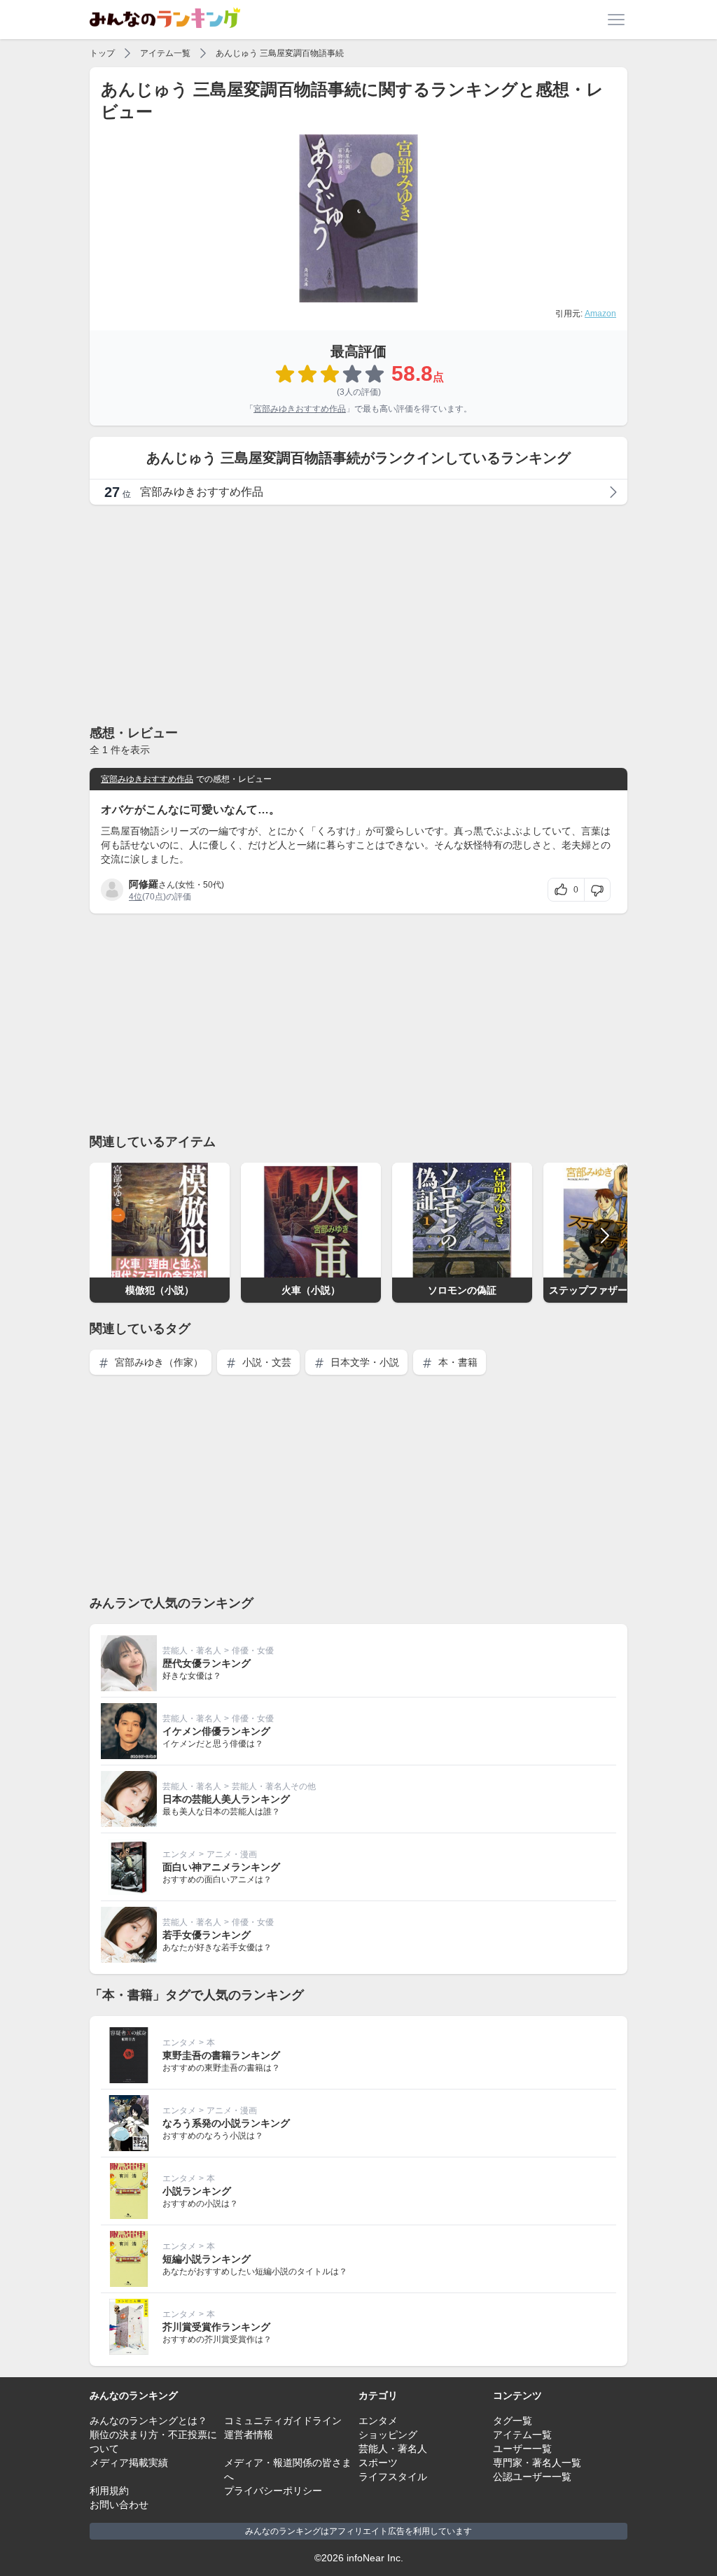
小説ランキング (197, 2191)
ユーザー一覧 (522, 2449)
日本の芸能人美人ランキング (226, 1799)
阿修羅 (144, 884)
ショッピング (388, 2435)
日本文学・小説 (363, 1362)
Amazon (600, 314)
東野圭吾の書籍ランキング (221, 2055)
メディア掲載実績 (129, 2463)
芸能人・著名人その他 (274, 1786)
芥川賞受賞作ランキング (216, 2327)
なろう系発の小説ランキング (226, 2123)
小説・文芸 (265, 1362)
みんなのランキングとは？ (148, 2421)
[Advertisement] (358, 614)
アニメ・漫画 (232, 1854)
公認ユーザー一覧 (532, 2477)
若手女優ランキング (207, 1935)
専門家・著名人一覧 (537, 2463)
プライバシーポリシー (273, 2491)
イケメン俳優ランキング (216, 1731)
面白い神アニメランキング (221, 1867)
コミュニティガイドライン (283, 2421)
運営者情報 (249, 2435)
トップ (102, 53)
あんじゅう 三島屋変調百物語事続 (280, 53)
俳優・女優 (253, 1651)
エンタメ (179, 1854)
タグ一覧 (513, 2421)
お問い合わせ (119, 2505)
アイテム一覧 (165, 53)
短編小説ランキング (207, 2259)
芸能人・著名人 (192, 1651)
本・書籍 (457, 1362)
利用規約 (109, 2491)
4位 (135, 897)
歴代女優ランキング (207, 1663)
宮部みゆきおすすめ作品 (300, 409)
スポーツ (378, 2463)
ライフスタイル (393, 2477)
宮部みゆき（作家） (158, 1362)
